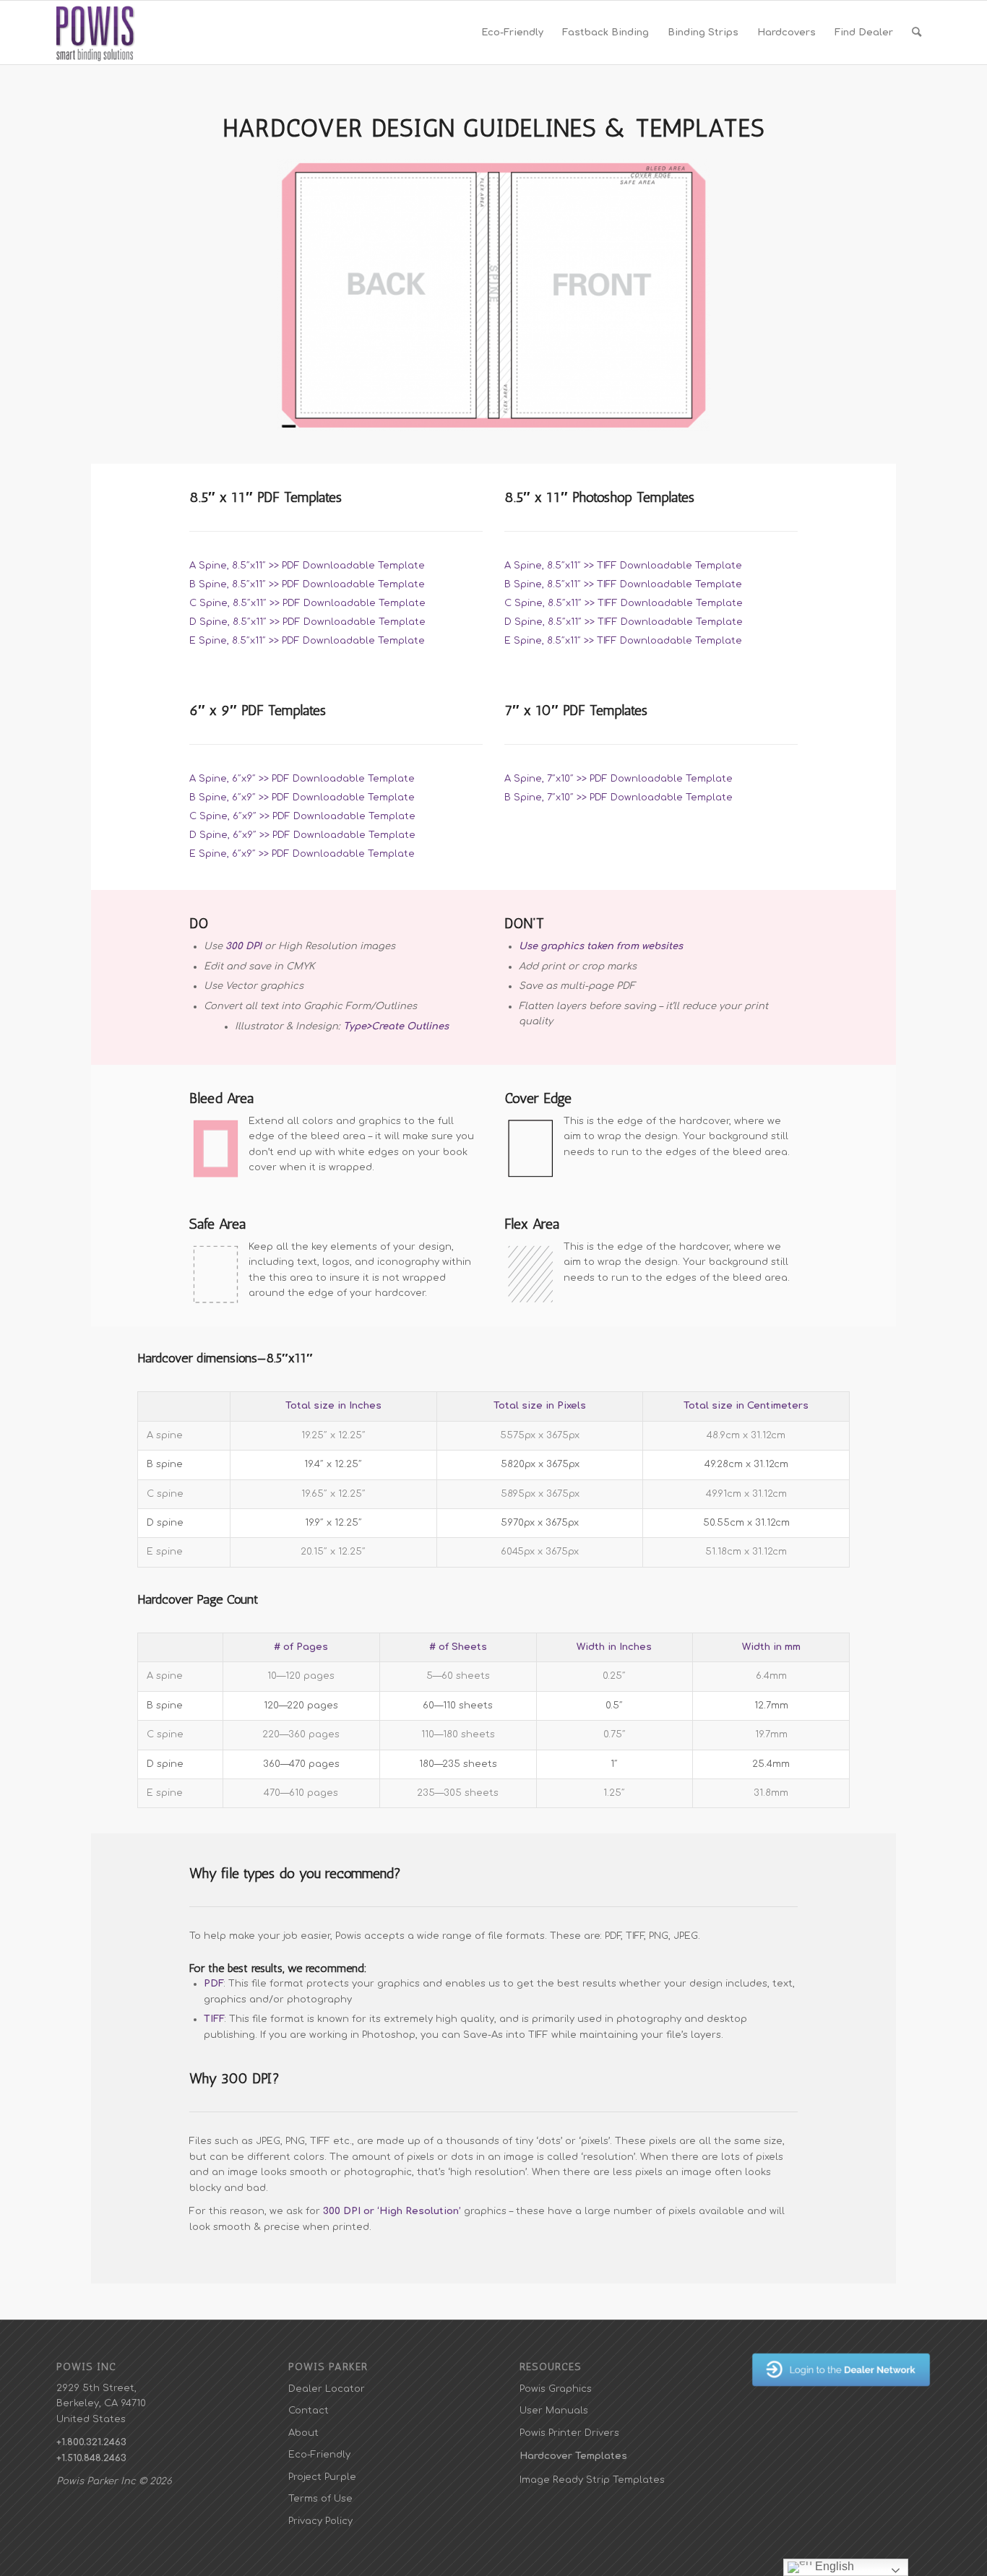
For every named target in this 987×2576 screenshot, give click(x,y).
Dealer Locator (327, 2389)
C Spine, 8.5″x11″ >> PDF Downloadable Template (307, 603)
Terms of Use (320, 2499)
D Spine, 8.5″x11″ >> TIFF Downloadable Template (624, 622)
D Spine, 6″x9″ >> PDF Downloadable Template (302, 835)
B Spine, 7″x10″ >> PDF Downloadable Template (619, 798)
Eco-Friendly (319, 2455)
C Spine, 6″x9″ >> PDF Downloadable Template (302, 816)
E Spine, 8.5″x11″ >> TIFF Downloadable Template (623, 641)
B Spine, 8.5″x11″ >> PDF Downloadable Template (307, 584)
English (833, 2566)
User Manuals (554, 2411)
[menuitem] (512, 33)
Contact (309, 2411)
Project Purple (322, 2477)
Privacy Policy (320, 2521)
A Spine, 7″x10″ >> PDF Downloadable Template (619, 779)
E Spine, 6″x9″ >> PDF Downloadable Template (302, 854)
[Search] (917, 33)
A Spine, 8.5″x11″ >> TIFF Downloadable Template (623, 566)
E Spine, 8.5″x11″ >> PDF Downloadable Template (307, 641)
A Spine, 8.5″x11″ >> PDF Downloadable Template (307, 566)
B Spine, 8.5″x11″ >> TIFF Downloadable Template (623, 584)
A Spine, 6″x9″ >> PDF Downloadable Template (302, 779)
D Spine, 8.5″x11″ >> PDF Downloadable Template (307, 622)
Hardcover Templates (573, 2456)
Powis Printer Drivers (569, 2433)
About (303, 2433)
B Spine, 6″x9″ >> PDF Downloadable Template (302, 798)
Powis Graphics (556, 2389)
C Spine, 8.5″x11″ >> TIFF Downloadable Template (624, 603)
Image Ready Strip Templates (592, 2480)
